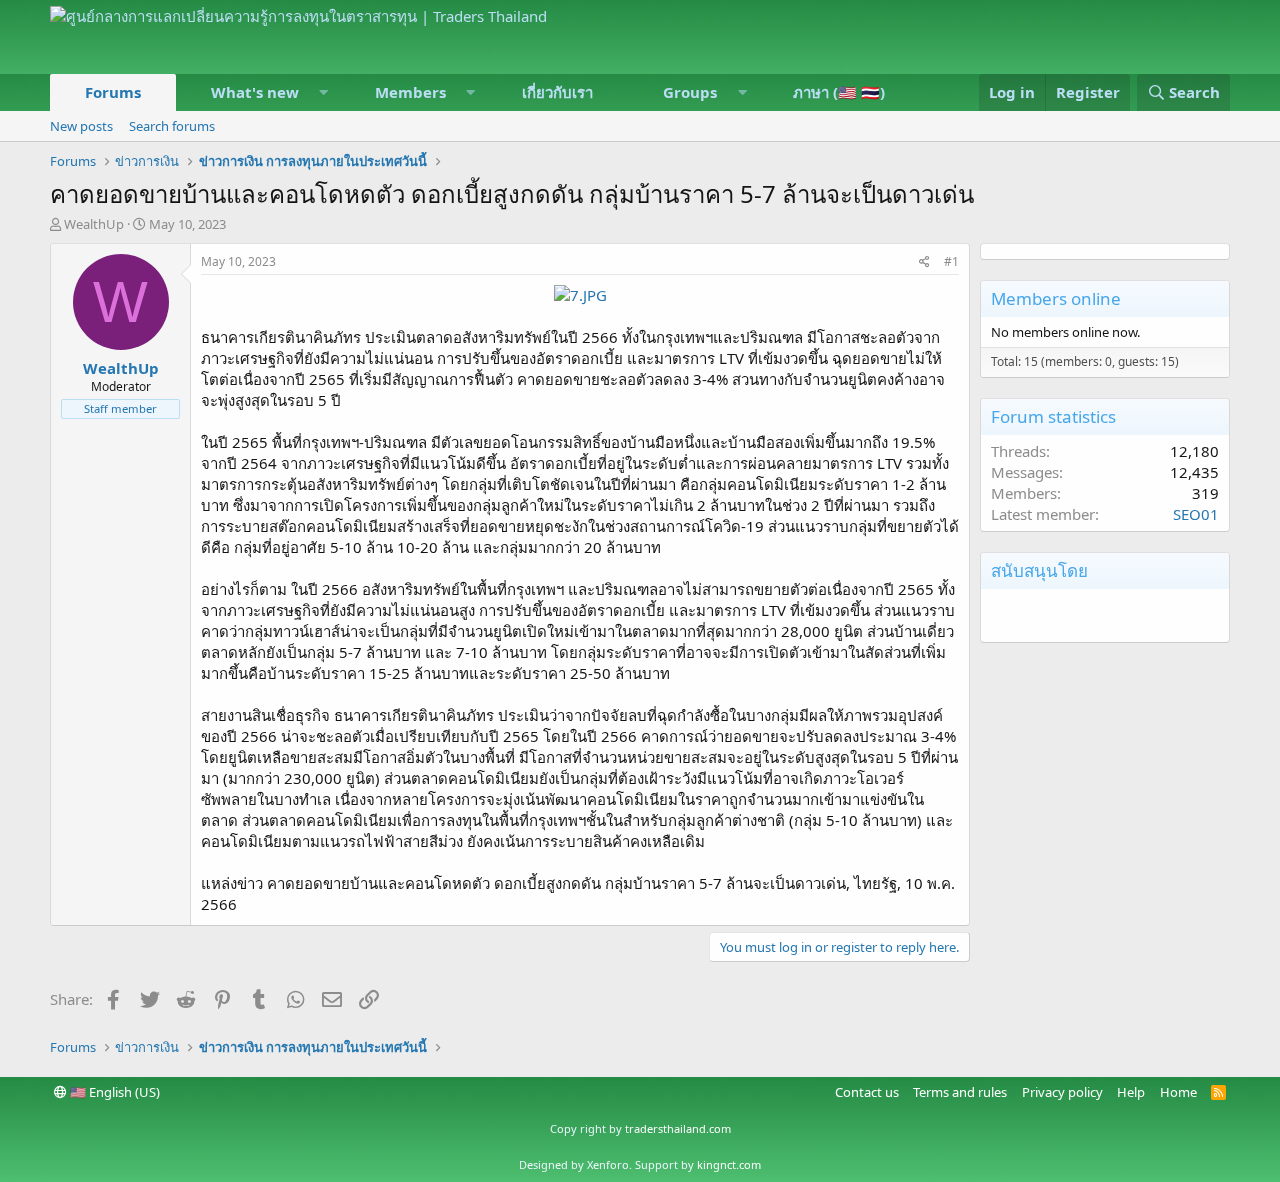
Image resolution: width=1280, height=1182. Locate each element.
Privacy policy (1062, 1092)
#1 (951, 261)
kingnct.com (729, 1164)
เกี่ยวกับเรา (557, 92)
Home (1178, 1092)
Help (1131, 1092)
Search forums (172, 126)
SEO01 (1196, 514)
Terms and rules (960, 1092)
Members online (1056, 298)
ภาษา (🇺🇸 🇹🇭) (839, 92)
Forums (113, 92)
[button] (324, 92)
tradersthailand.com (678, 1128)
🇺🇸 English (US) (113, 1092)
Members (410, 92)
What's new (255, 92)
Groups (690, 92)
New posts (81, 126)
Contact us (867, 1092)
